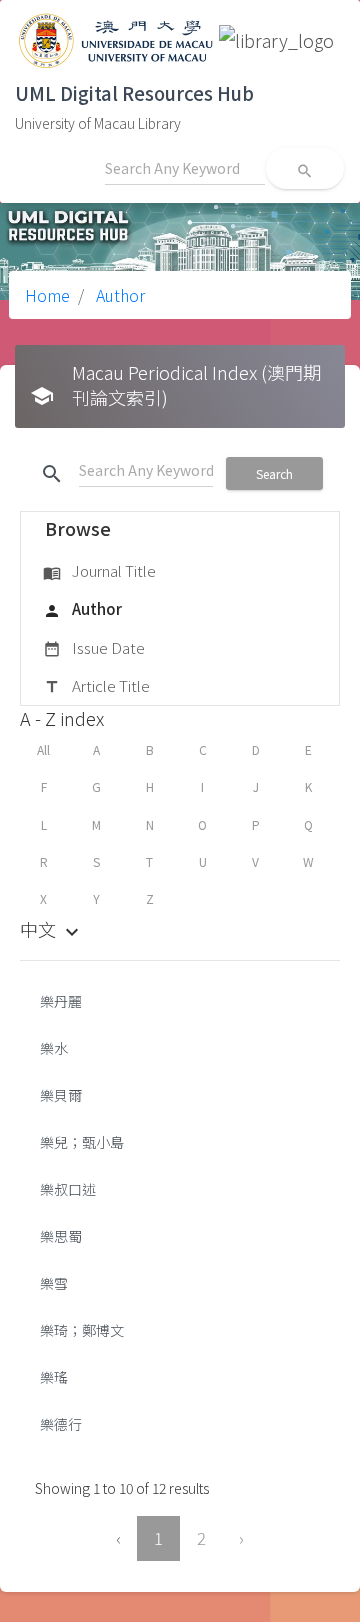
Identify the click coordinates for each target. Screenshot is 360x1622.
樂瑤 (54, 1377)
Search (274, 473)
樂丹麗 (61, 1001)
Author (118, 295)
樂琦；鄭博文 (82, 1330)
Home (47, 295)
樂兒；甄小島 (82, 1142)
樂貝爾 (61, 1095)
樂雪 (54, 1283)
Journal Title (99, 570)
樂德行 (61, 1424)
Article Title (96, 685)
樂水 (54, 1048)
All (43, 749)
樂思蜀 (61, 1236)
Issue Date (94, 647)
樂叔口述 (68, 1189)
